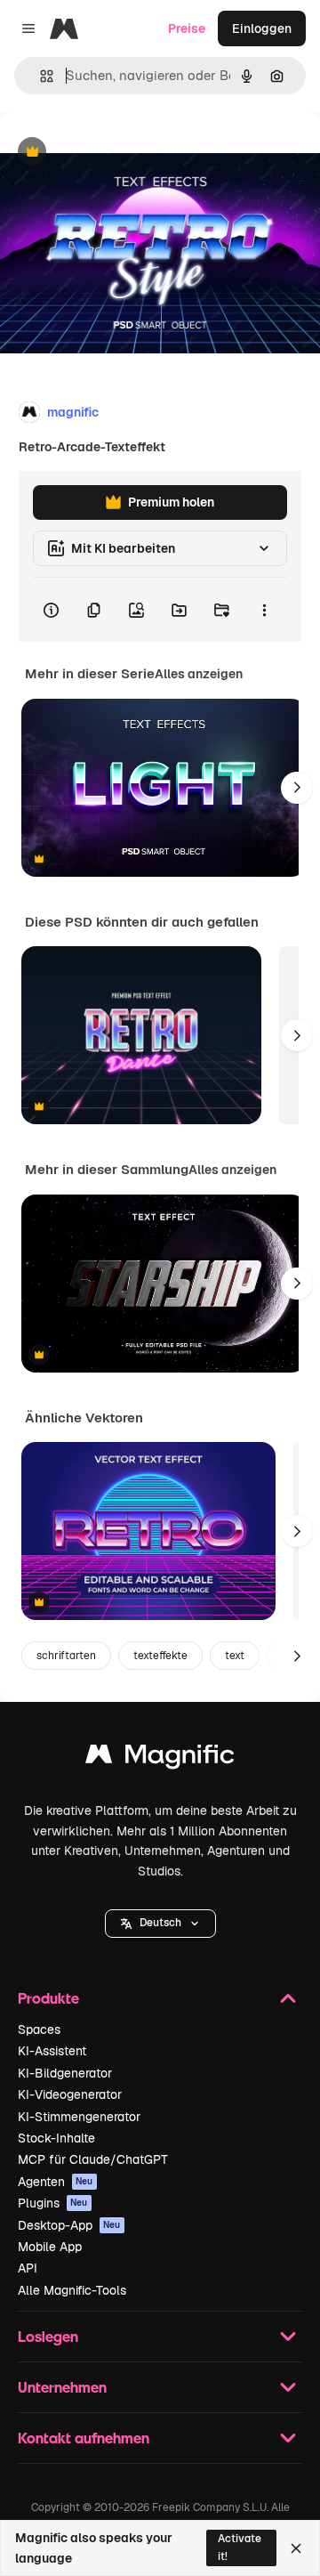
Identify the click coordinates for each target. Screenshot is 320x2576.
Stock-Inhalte (56, 2138)
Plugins (53, 2203)
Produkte (48, 1998)
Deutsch (160, 1923)
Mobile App (50, 2247)
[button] (160, 1924)
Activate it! (240, 2547)
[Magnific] (160, 1758)
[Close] (296, 2548)
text (235, 1656)
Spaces (39, 2029)
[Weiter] (297, 788)
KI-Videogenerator (70, 2094)
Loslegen (48, 2336)
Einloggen (262, 28)
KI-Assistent (52, 2051)
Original (114, 153)
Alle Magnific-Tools (72, 2290)
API (28, 2268)
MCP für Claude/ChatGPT (93, 2159)
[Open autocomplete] (40, 76)
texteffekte (160, 1656)
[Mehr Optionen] (264, 610)
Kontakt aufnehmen (84, 2438)
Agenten (56, 2182)
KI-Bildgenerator (65, 2073)
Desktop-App (69, 2225)
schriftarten (66, 1656)
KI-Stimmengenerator (79, 2117)
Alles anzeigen (199, 674)
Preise (187, 28)
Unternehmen (62, 2387)
